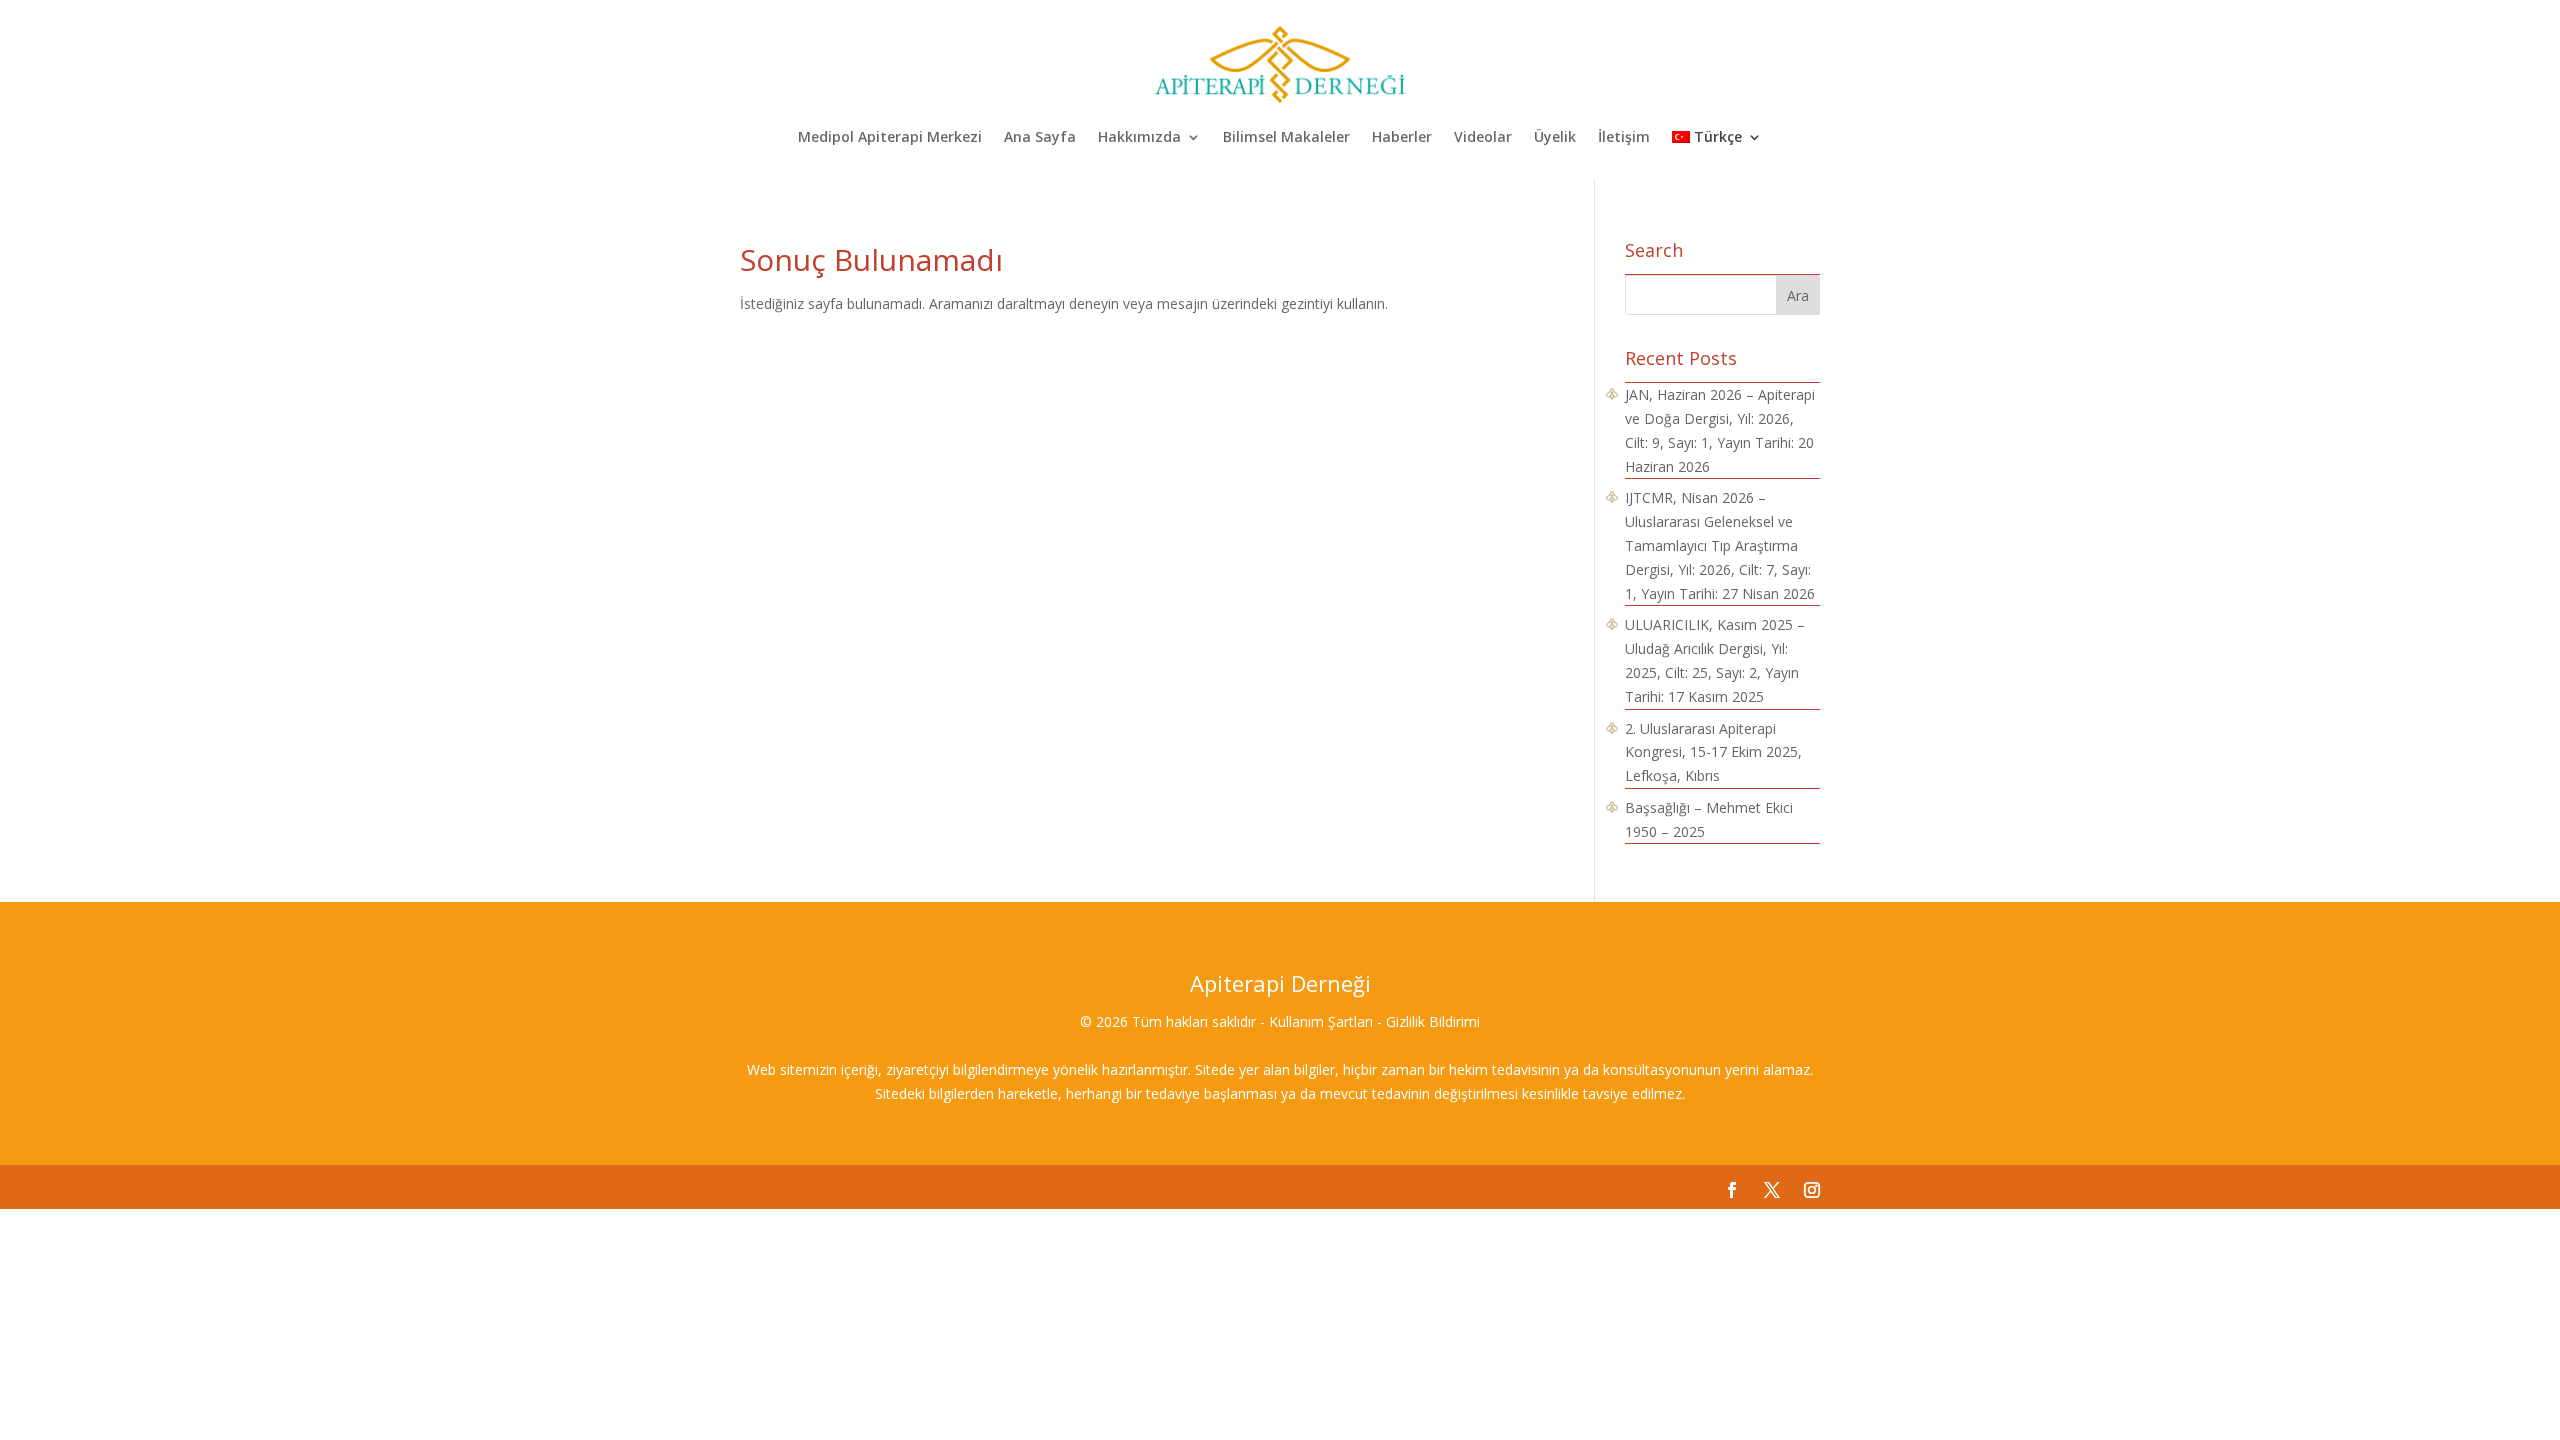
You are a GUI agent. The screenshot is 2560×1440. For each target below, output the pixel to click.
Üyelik (1555, 138)
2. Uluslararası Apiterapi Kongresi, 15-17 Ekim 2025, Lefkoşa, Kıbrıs (1713, 752)
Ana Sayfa (1040, 138)
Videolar (1483, 138)
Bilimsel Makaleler (1286, 138)
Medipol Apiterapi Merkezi (890, 138)
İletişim (1624, 138)
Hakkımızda (1139, 138)
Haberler (1402, 138)
